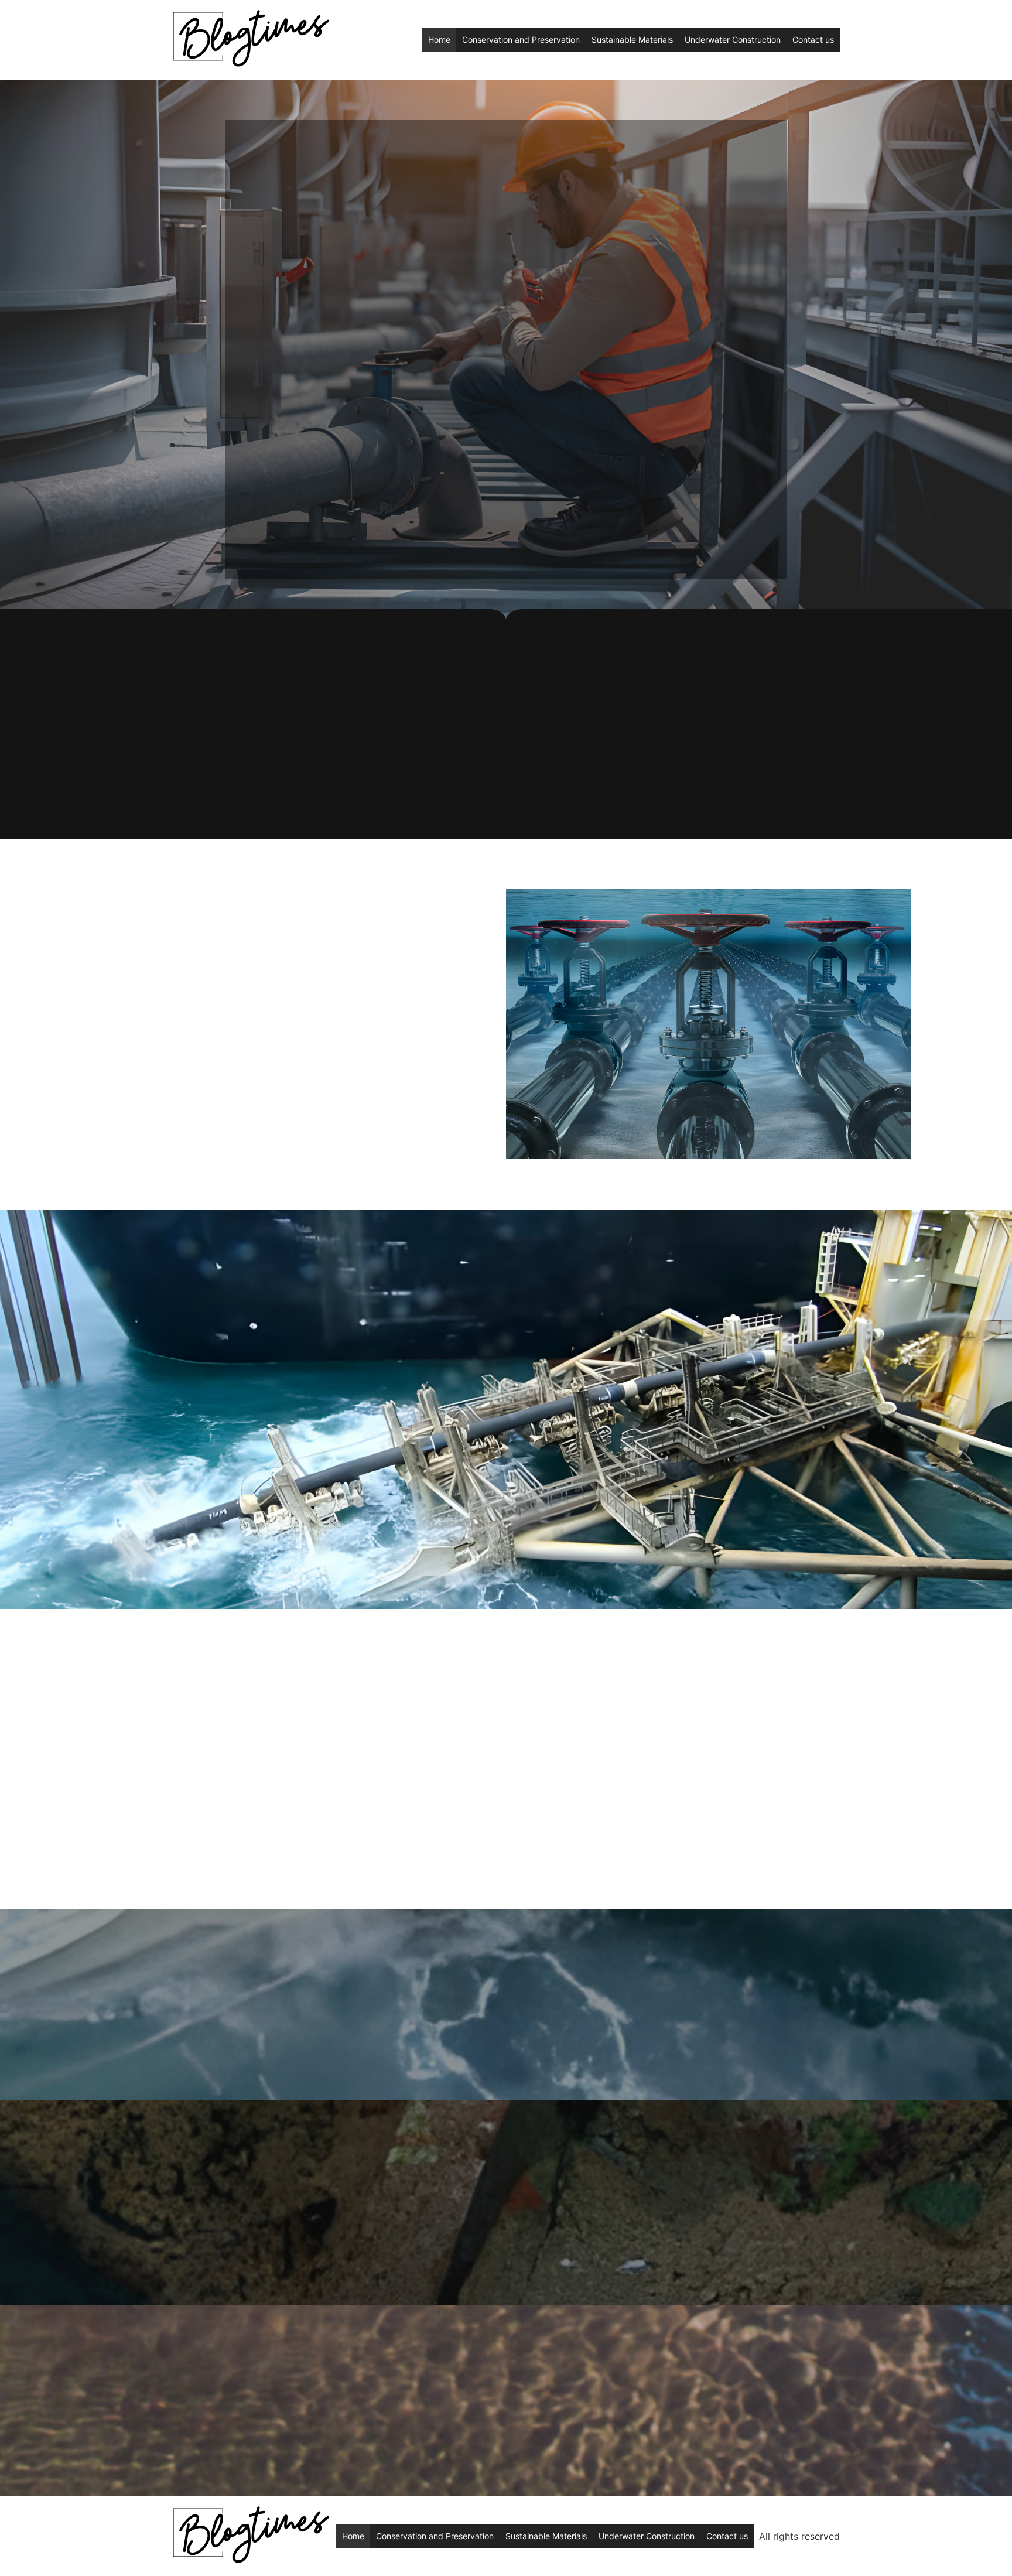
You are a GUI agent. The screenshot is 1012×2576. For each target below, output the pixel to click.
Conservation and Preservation (521, 40)
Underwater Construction (733, 40)
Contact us (813, 40)
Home (439, 40)
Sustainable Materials (632, 40)
